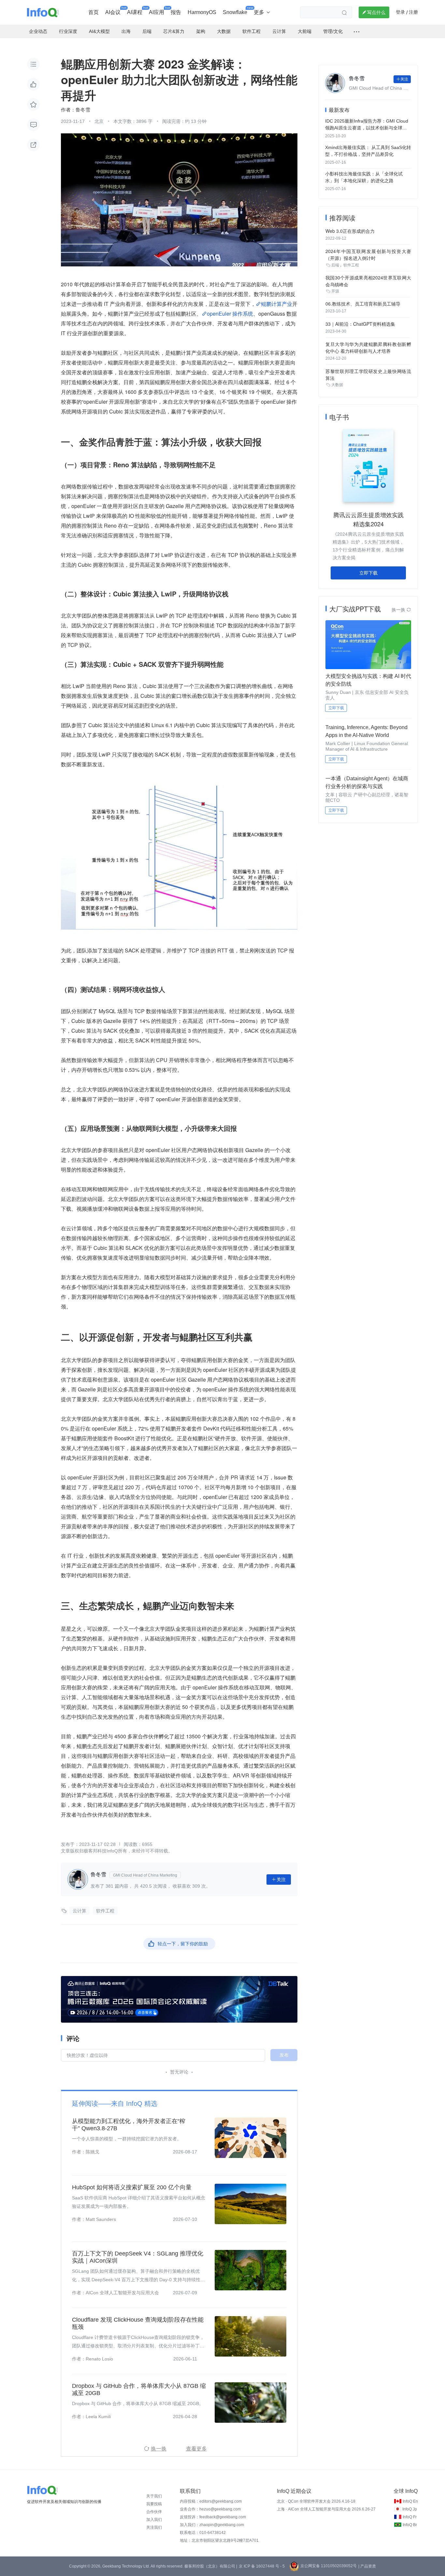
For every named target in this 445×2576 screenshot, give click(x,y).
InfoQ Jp (410, 2509)
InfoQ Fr (410, 2517)
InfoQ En (410, 2501)
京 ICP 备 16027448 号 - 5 (262, 2566)
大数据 (337, 385)
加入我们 (154, 2520)
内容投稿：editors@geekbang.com (211, 2501)
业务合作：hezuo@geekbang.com (210, 2509)
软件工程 (105, 1911)
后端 (335, 265)
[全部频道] (357, 32)
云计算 (79, 1911)
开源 (335, 291)
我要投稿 (154, 2504)
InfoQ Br (410, 2525)
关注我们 (154, 2527)
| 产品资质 (367, 2566)
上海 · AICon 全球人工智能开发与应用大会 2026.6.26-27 (326, 2509)
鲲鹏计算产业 (277, 304)
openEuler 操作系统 (230, 314)
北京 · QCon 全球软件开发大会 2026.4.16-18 (316, 2501)
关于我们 (154, 2496)
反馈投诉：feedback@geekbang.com (213, 2517)
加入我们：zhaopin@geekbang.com (212, 2525)
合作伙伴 (154, 2512)
